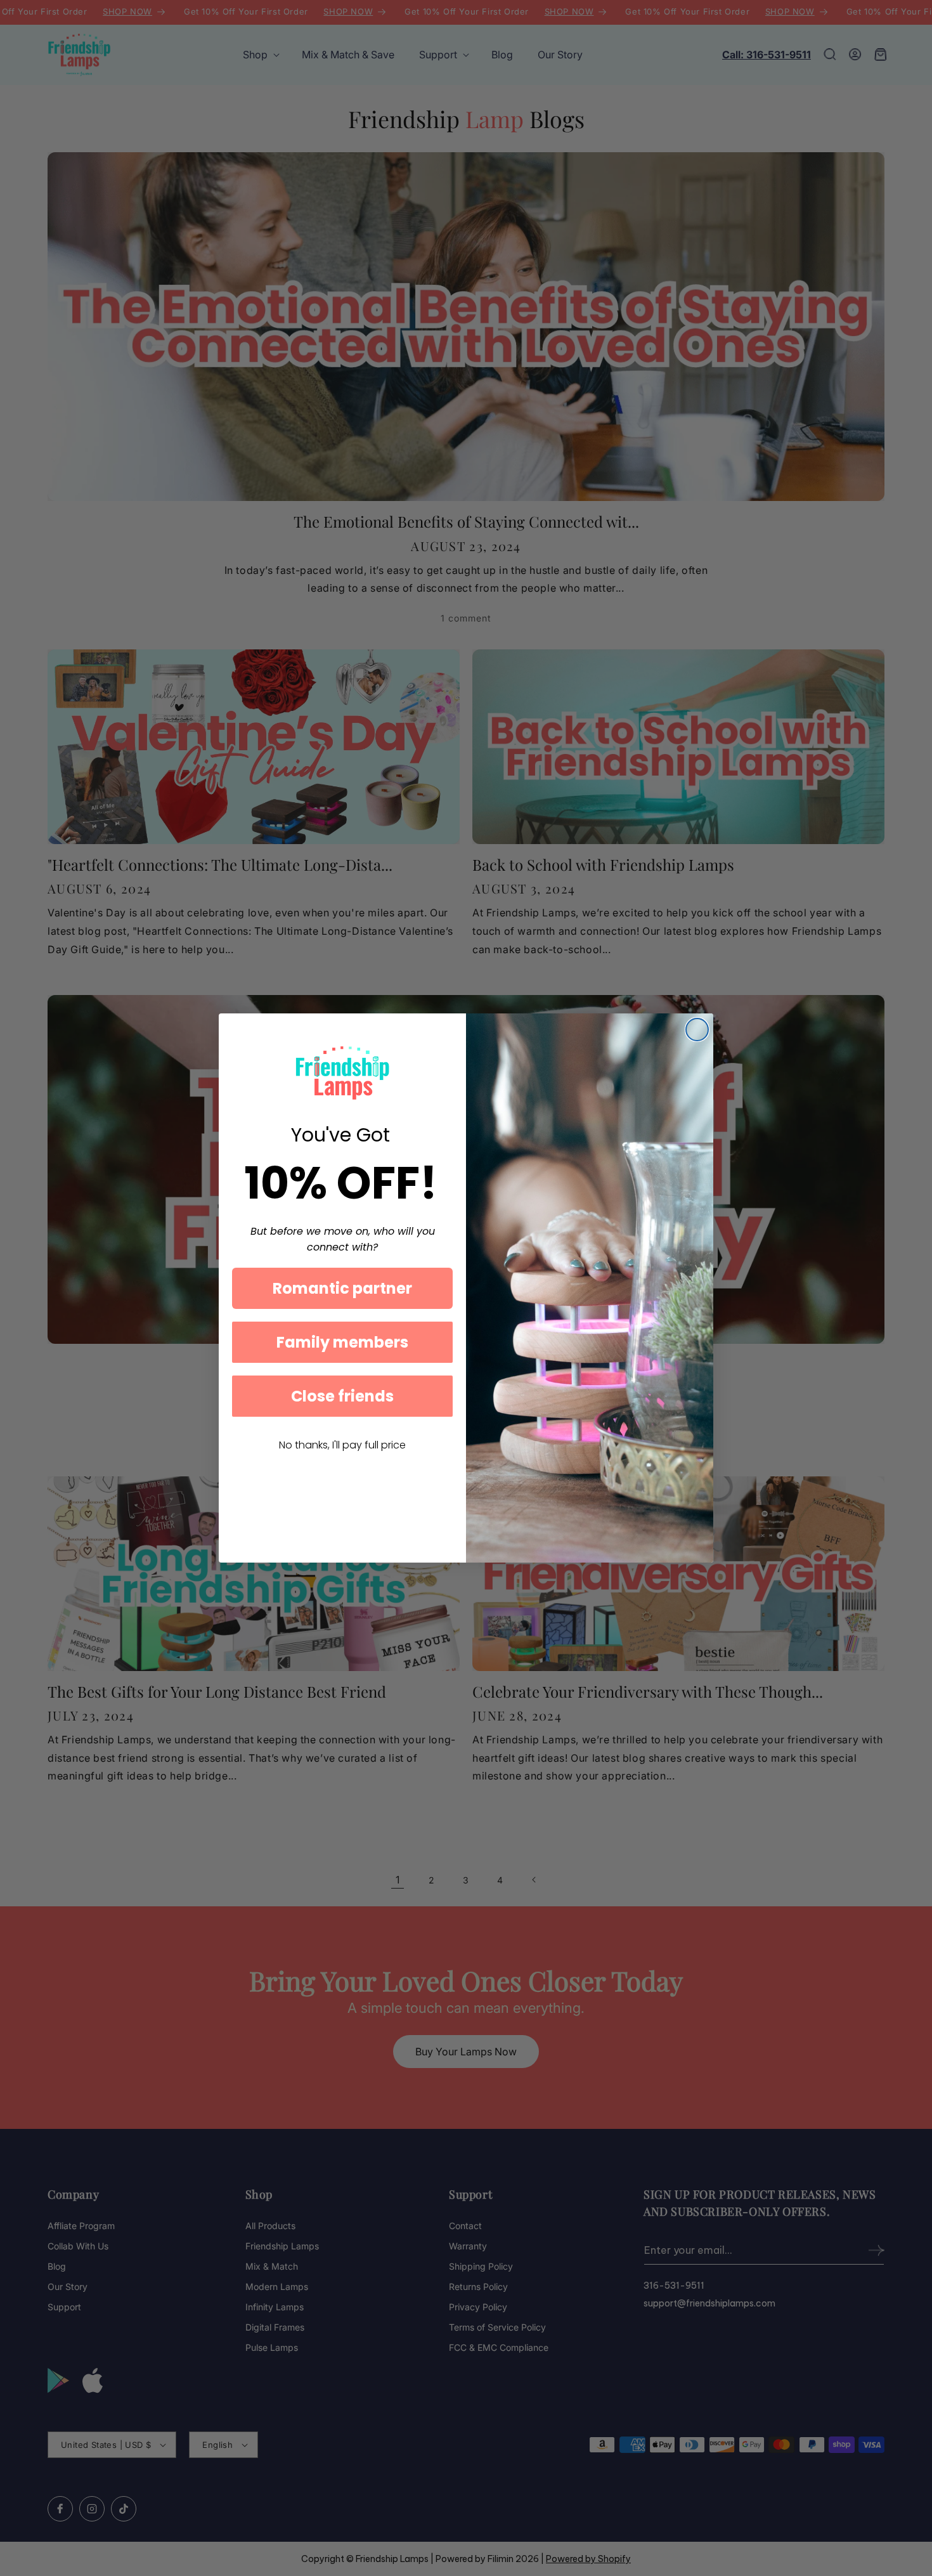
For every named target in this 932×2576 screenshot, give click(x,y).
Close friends (342, 1396)
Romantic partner (342, 1288)
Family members (342, 1342)
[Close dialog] (697, 1030)
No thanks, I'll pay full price (342, 1445)
